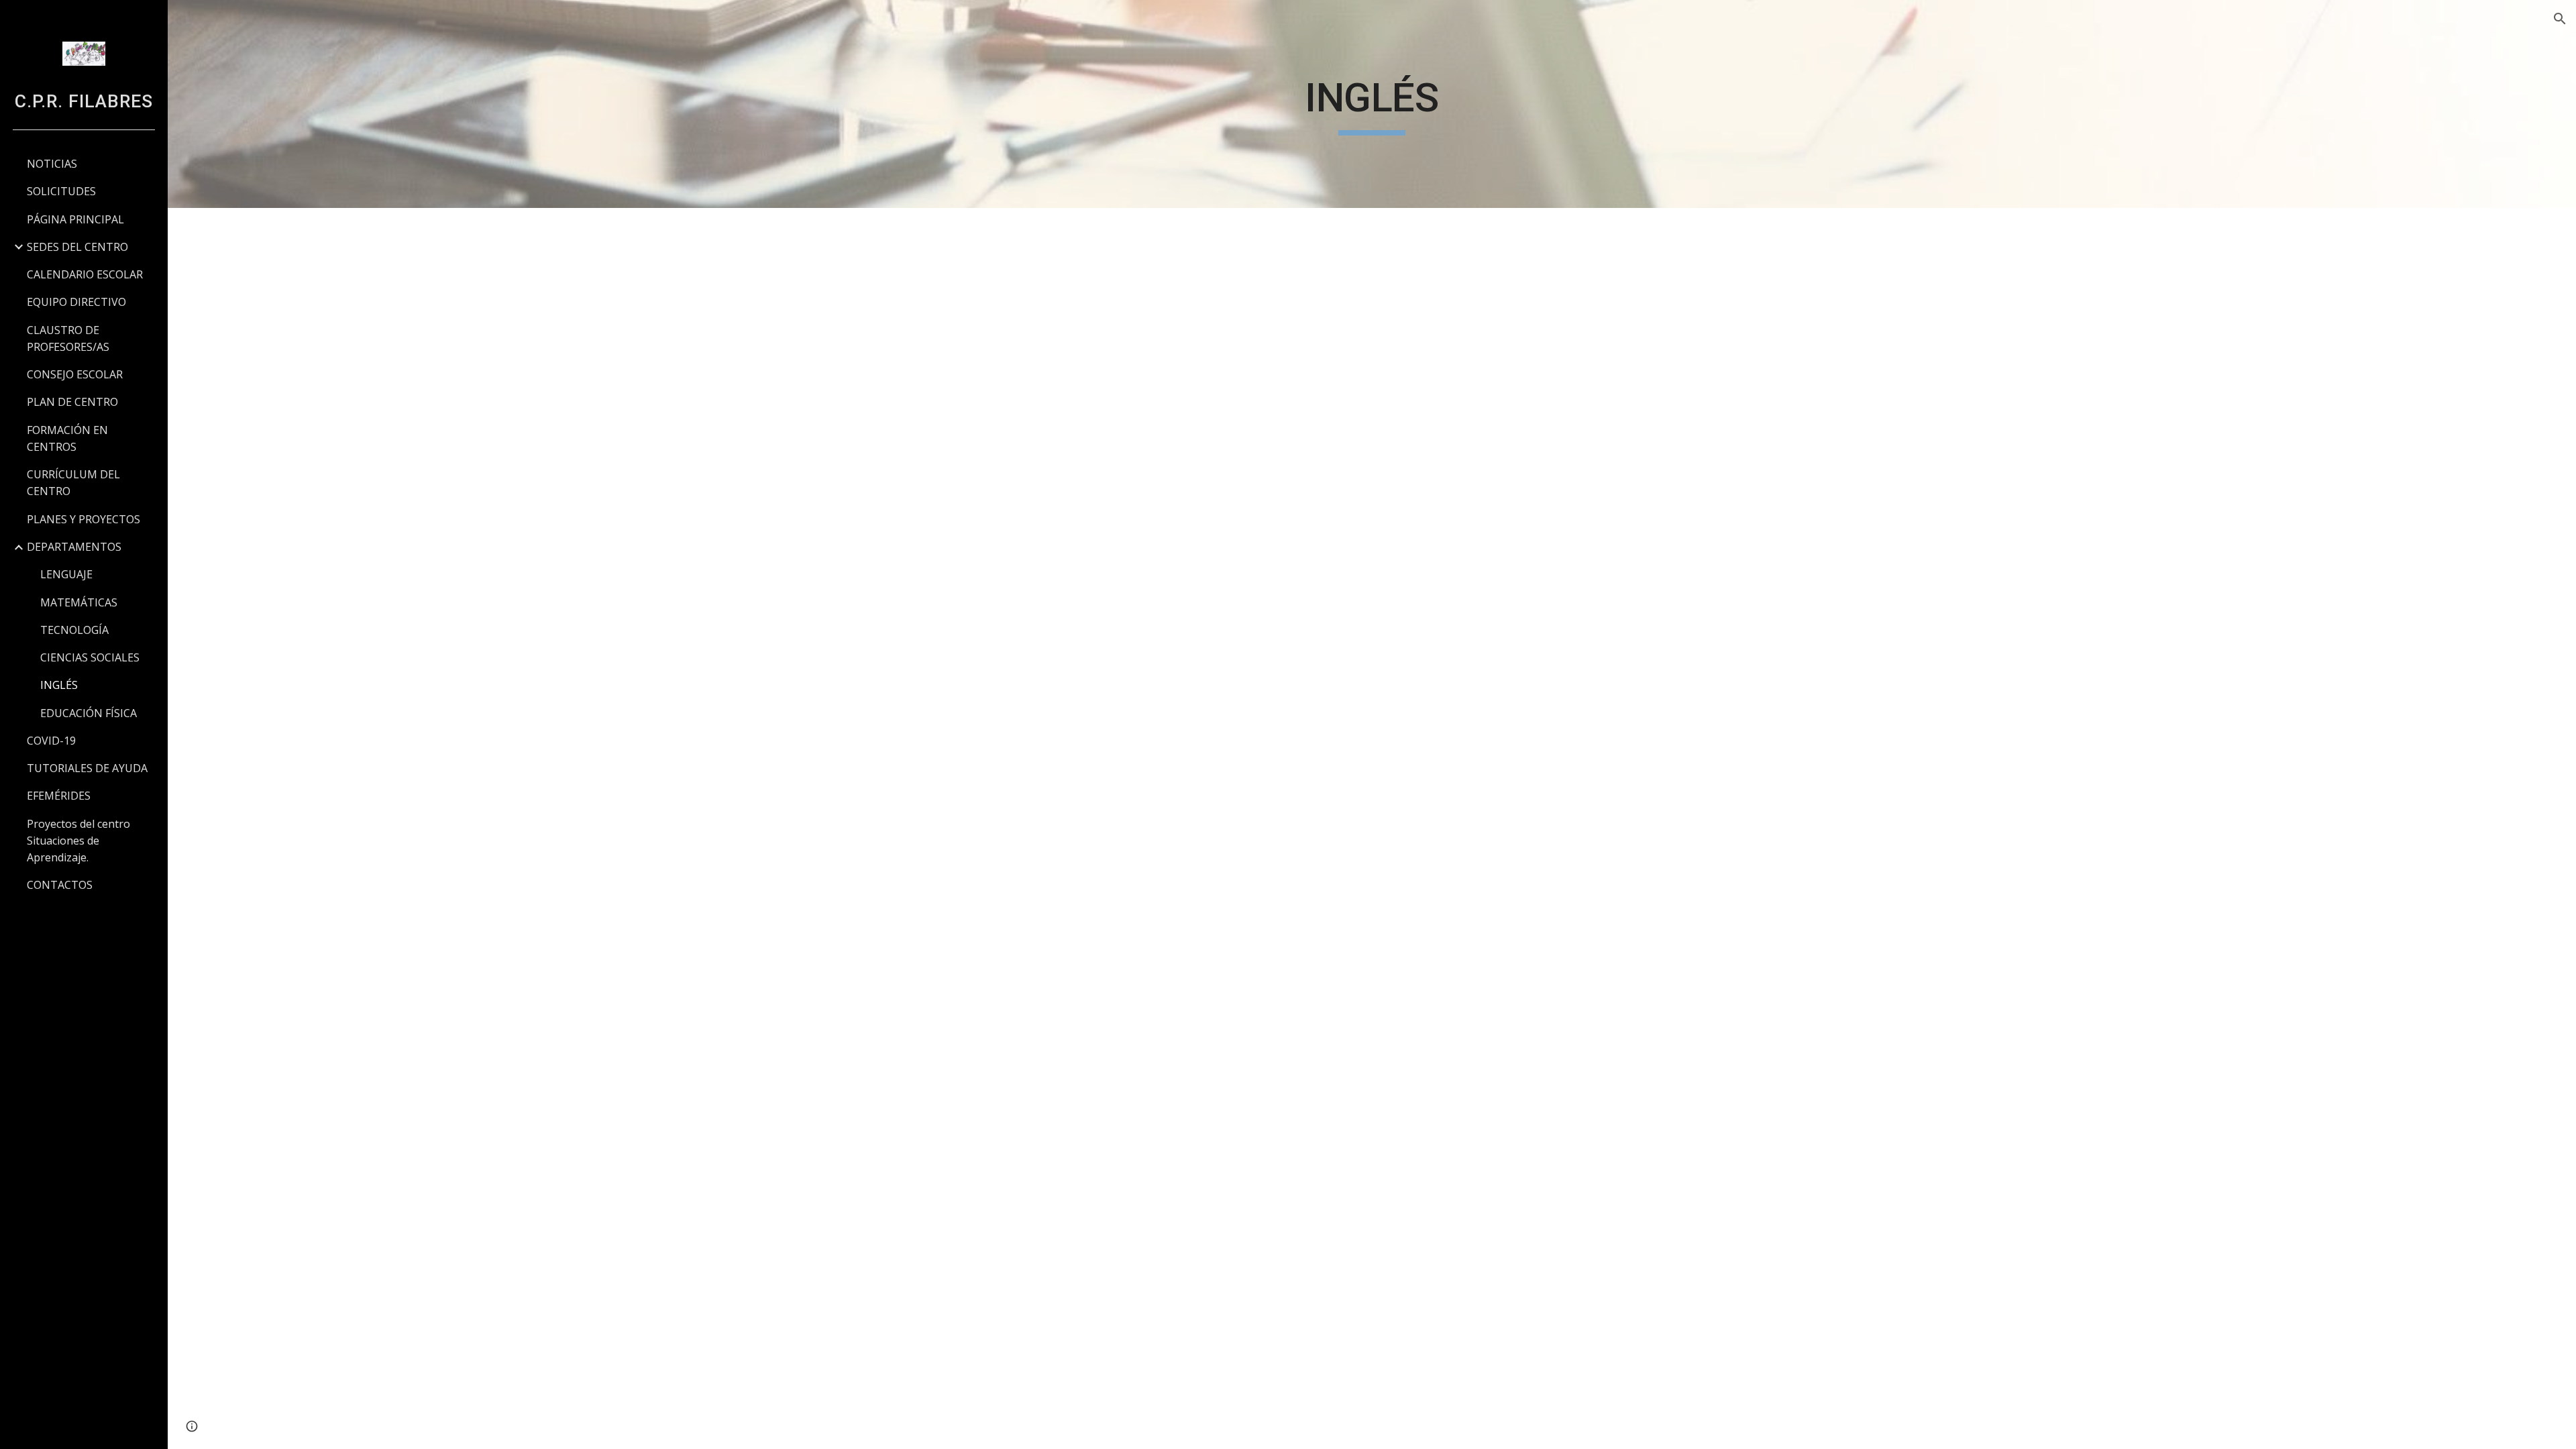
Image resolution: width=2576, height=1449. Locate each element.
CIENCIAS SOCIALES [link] (90, 657)
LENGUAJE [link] (66, 574)
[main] (1372, 104)
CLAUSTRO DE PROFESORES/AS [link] (68, 338)
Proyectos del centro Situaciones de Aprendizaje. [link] (78, 841)
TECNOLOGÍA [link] (74, 630)
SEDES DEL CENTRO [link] (77, 247)
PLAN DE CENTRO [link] (72, 402)
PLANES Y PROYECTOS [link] (84, 519)
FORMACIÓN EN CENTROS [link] (67, 438)
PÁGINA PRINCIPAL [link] (75, 219)
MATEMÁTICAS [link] (79, 602)
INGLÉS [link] (59, 685)
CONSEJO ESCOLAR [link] (75, 374)
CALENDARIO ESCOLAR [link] (85, 274)
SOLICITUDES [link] (61, 191)
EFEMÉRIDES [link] (59, 796)
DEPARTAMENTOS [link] (74, 547)
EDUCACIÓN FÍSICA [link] (89, 713)
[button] (2560, 19)
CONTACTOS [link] (60, 885)
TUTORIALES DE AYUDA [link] (87, 768)
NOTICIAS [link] (52, 164)
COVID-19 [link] (51, 741)
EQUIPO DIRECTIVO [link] (76, 302)
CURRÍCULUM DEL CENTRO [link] (73, 483)
